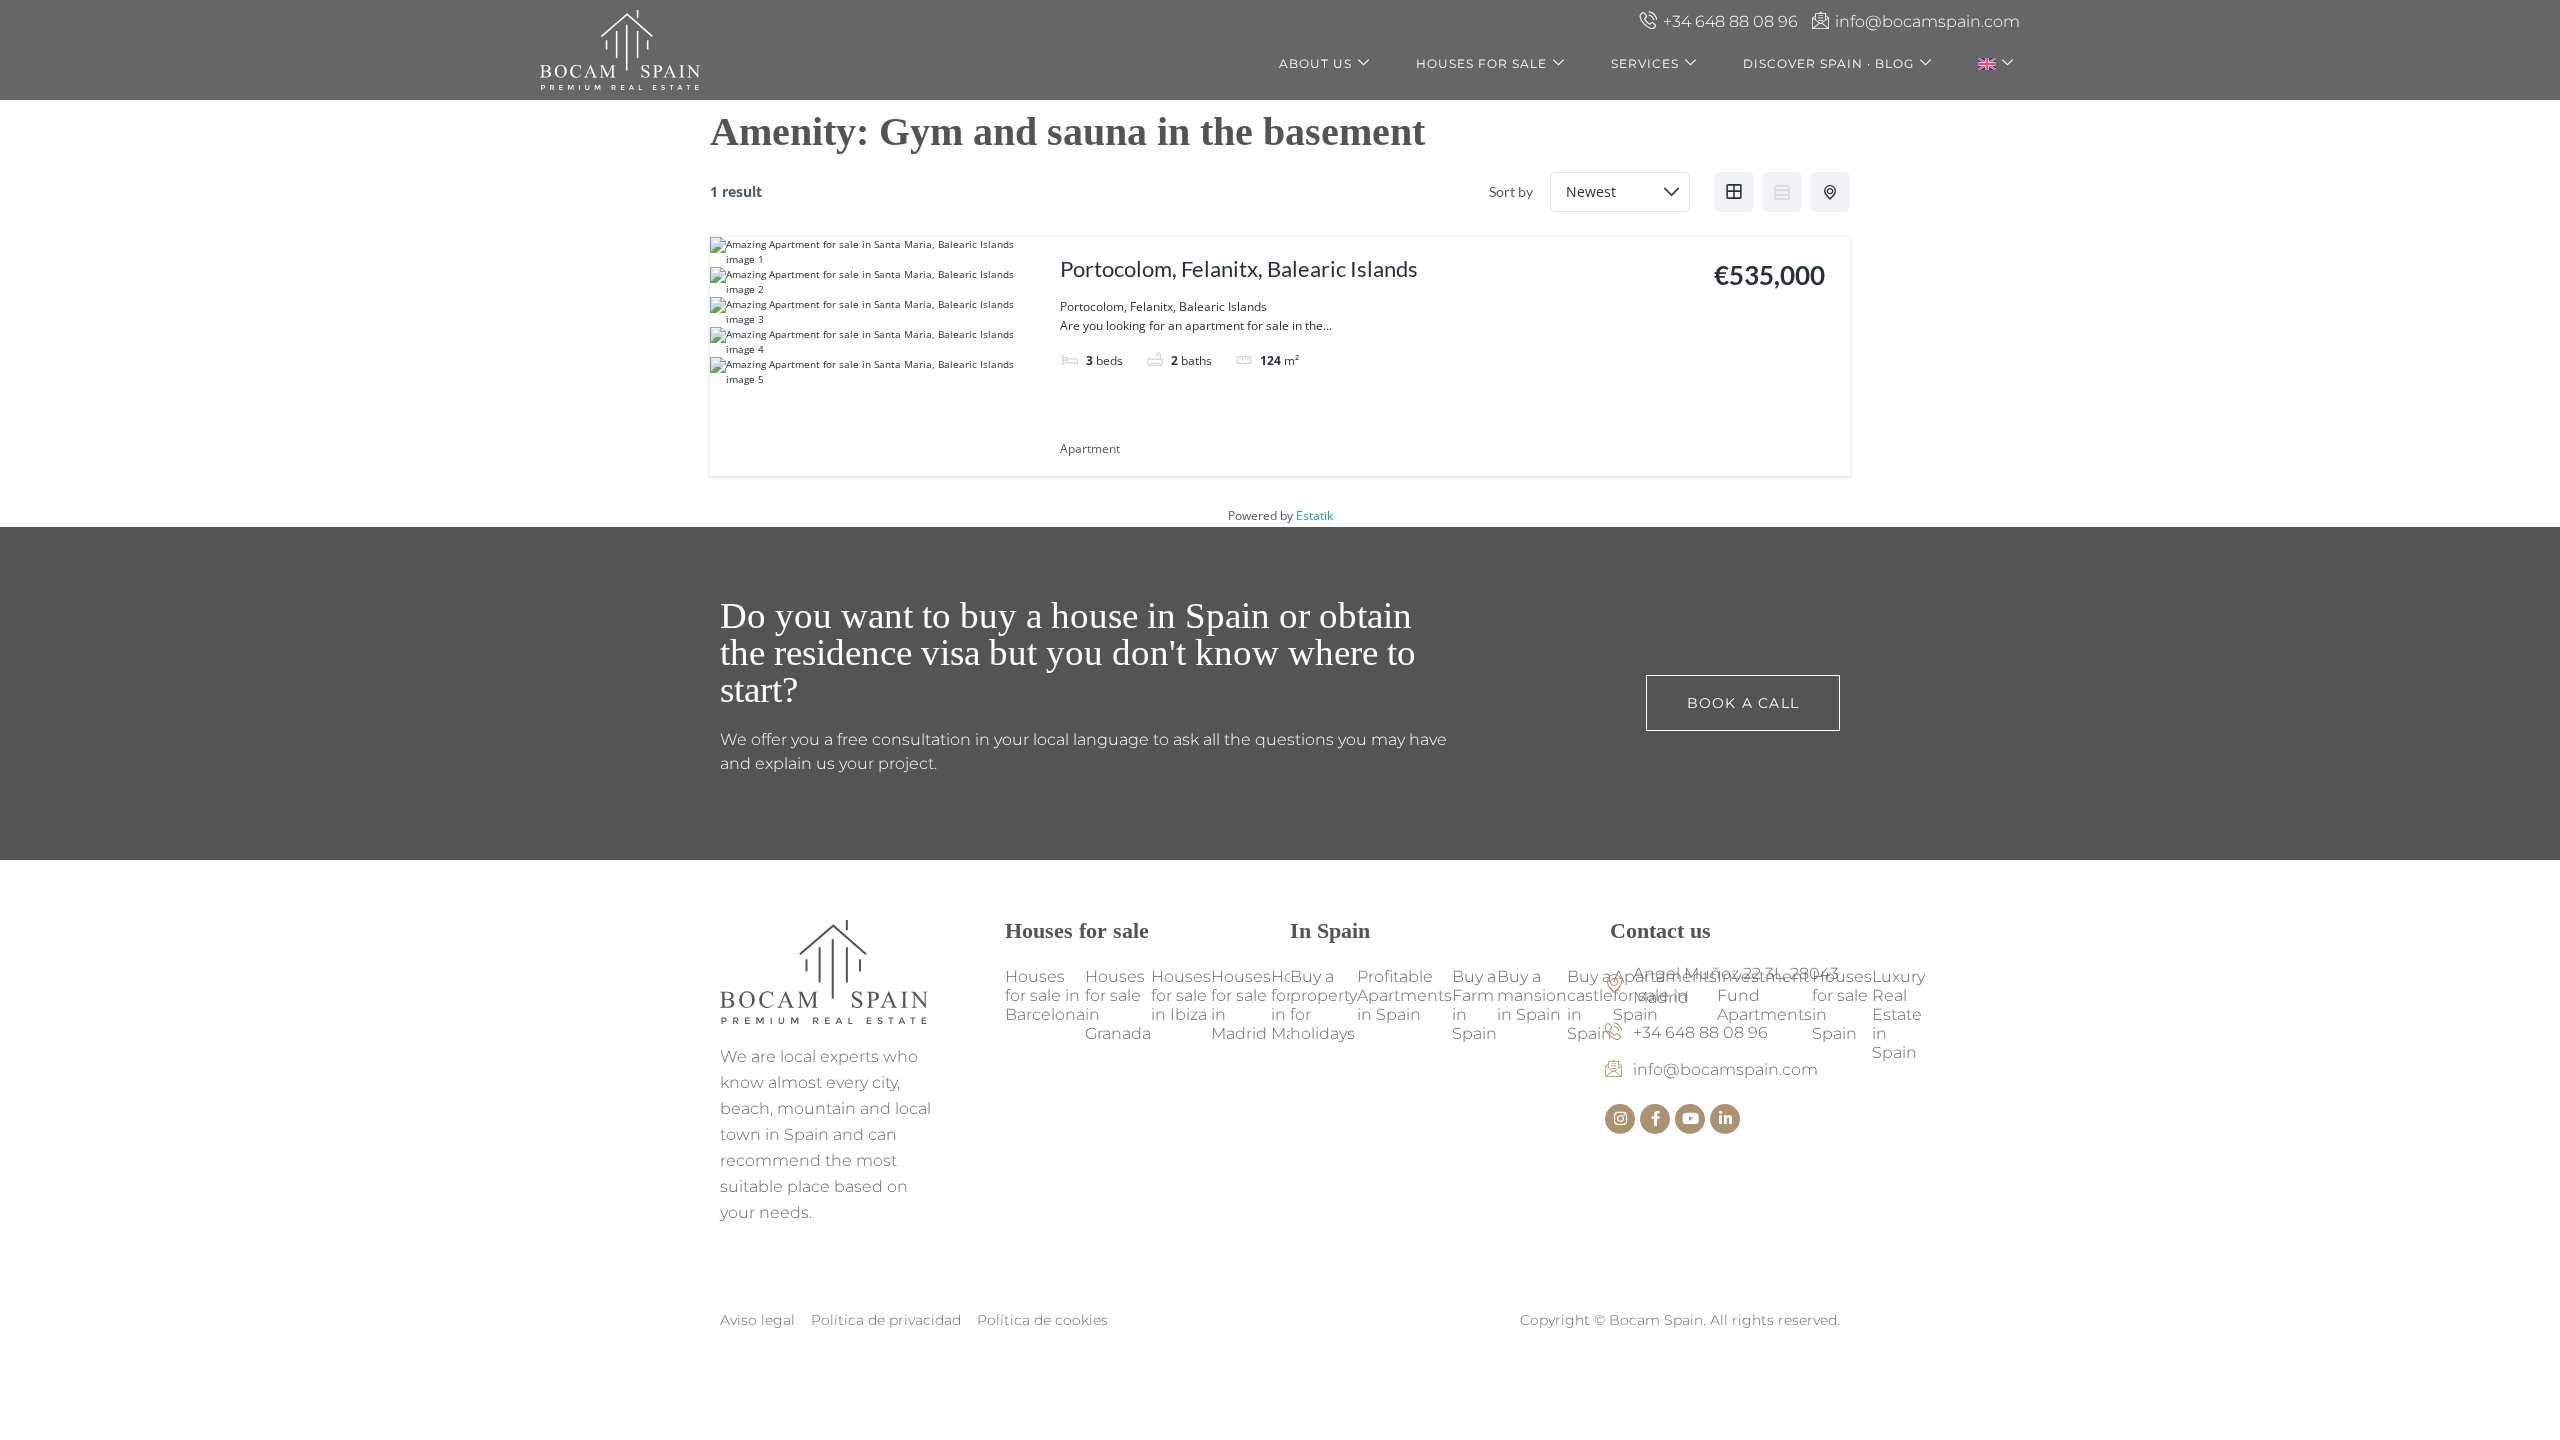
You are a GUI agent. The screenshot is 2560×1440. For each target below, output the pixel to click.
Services (1645, 63)
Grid (1734, 192)
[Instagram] (1620, 1119)
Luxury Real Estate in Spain (1898, 1014)
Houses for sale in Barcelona (1045, 995)
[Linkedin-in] (1725, 1119)
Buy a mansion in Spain (1532, 995)
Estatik (1314, 515)
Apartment (1090, 448)
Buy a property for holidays (1323, 1005)
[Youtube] (1690, 1119)
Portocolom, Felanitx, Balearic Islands (1239, 268)
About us (1315, 63)
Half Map (1830, 192)
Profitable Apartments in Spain (1404, 995)
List (1782, 192)
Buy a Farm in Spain (1474, 1005)
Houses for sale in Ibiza (1181, 995)
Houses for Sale (1481, 63)
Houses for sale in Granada (1118, 1005)
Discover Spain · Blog (1828, 63)
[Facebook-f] (1655, 1119)
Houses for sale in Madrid (1241, 1005)
